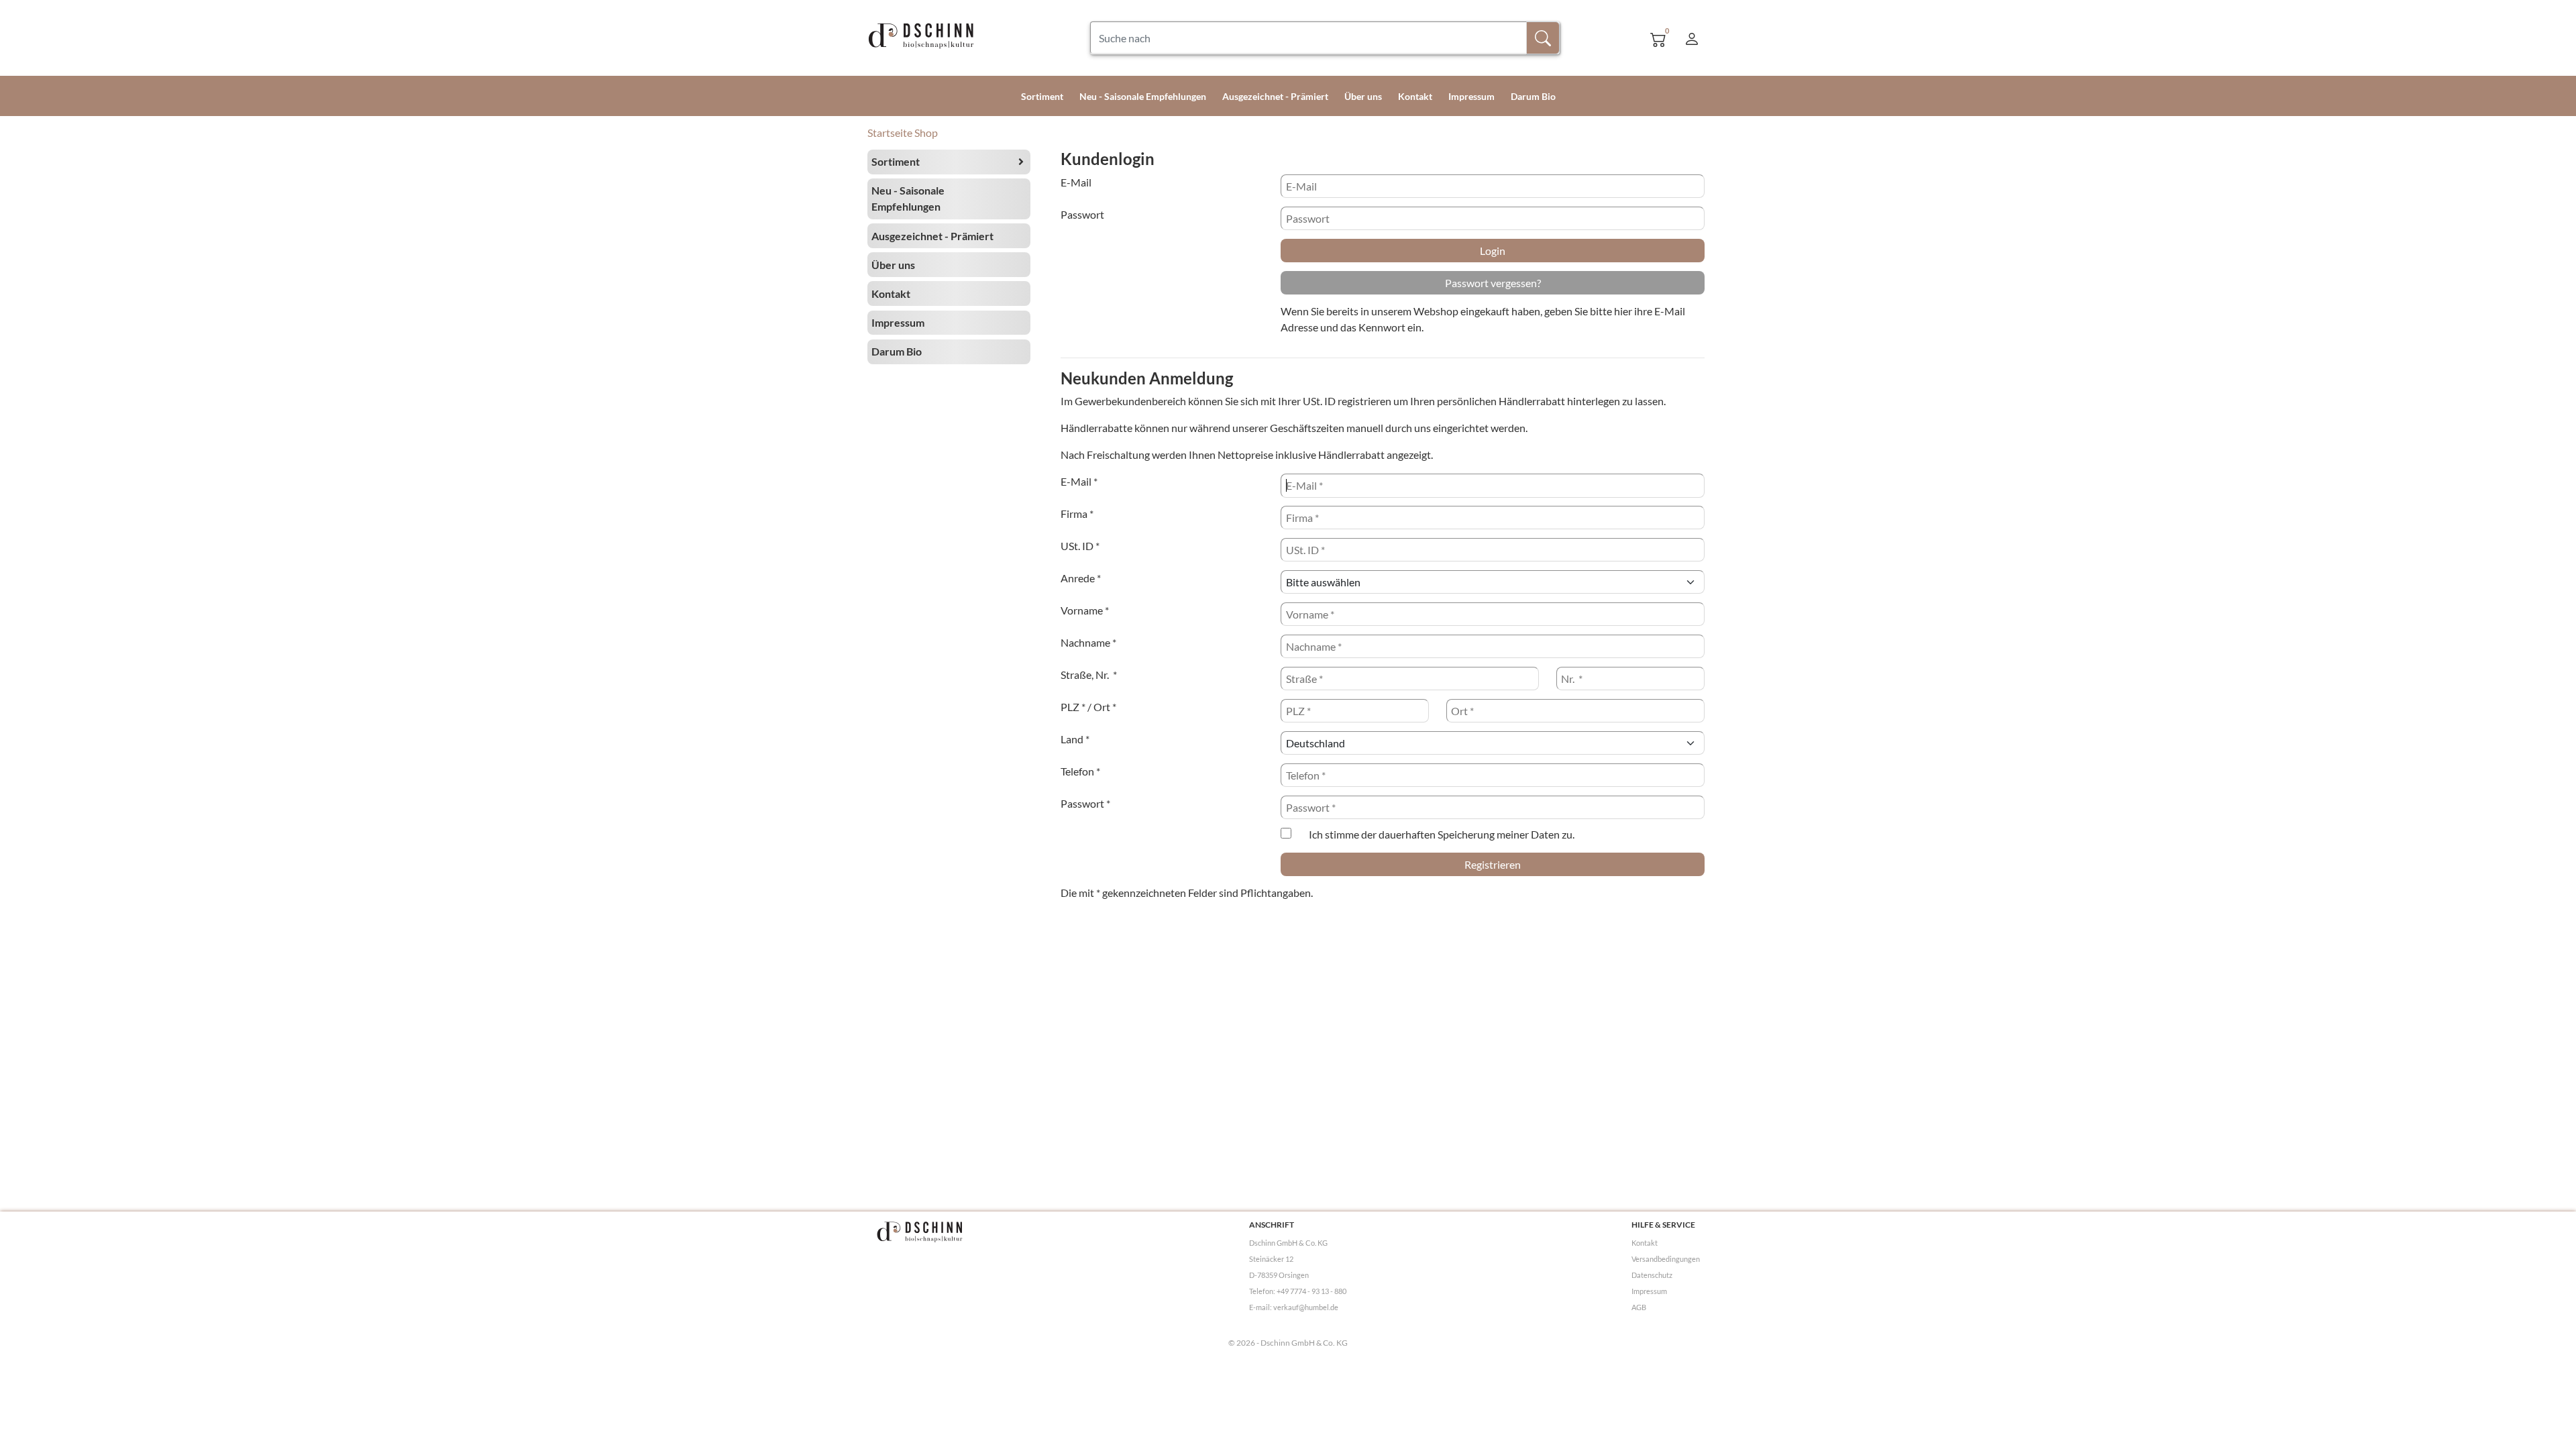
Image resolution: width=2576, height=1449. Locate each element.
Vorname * (1085, 610)
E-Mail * (1079, 481)
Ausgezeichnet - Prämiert (1275, 96)
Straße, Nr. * (1089, 675)
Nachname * (1088, 642)
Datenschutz (1652, 1275)
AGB (1639, 1307)
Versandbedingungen (1666, 1259)
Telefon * (1080, 771)
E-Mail (1076, 182)
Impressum (1471, 96)
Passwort (1082, 214)
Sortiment (1042, 96)
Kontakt (1415, 96)
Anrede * (1081, 578)
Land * (1075, 739)
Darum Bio (1533, 96)
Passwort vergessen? (1493, 283)
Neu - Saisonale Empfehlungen (1143, 96)
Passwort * (1085, 803)
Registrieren (1493, 864)
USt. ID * (1080, 546)
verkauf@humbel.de (1306, 1307)
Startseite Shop (903, 132)
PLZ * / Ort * (1088, 707)
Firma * (1077, 514)
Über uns (1363, 96)
